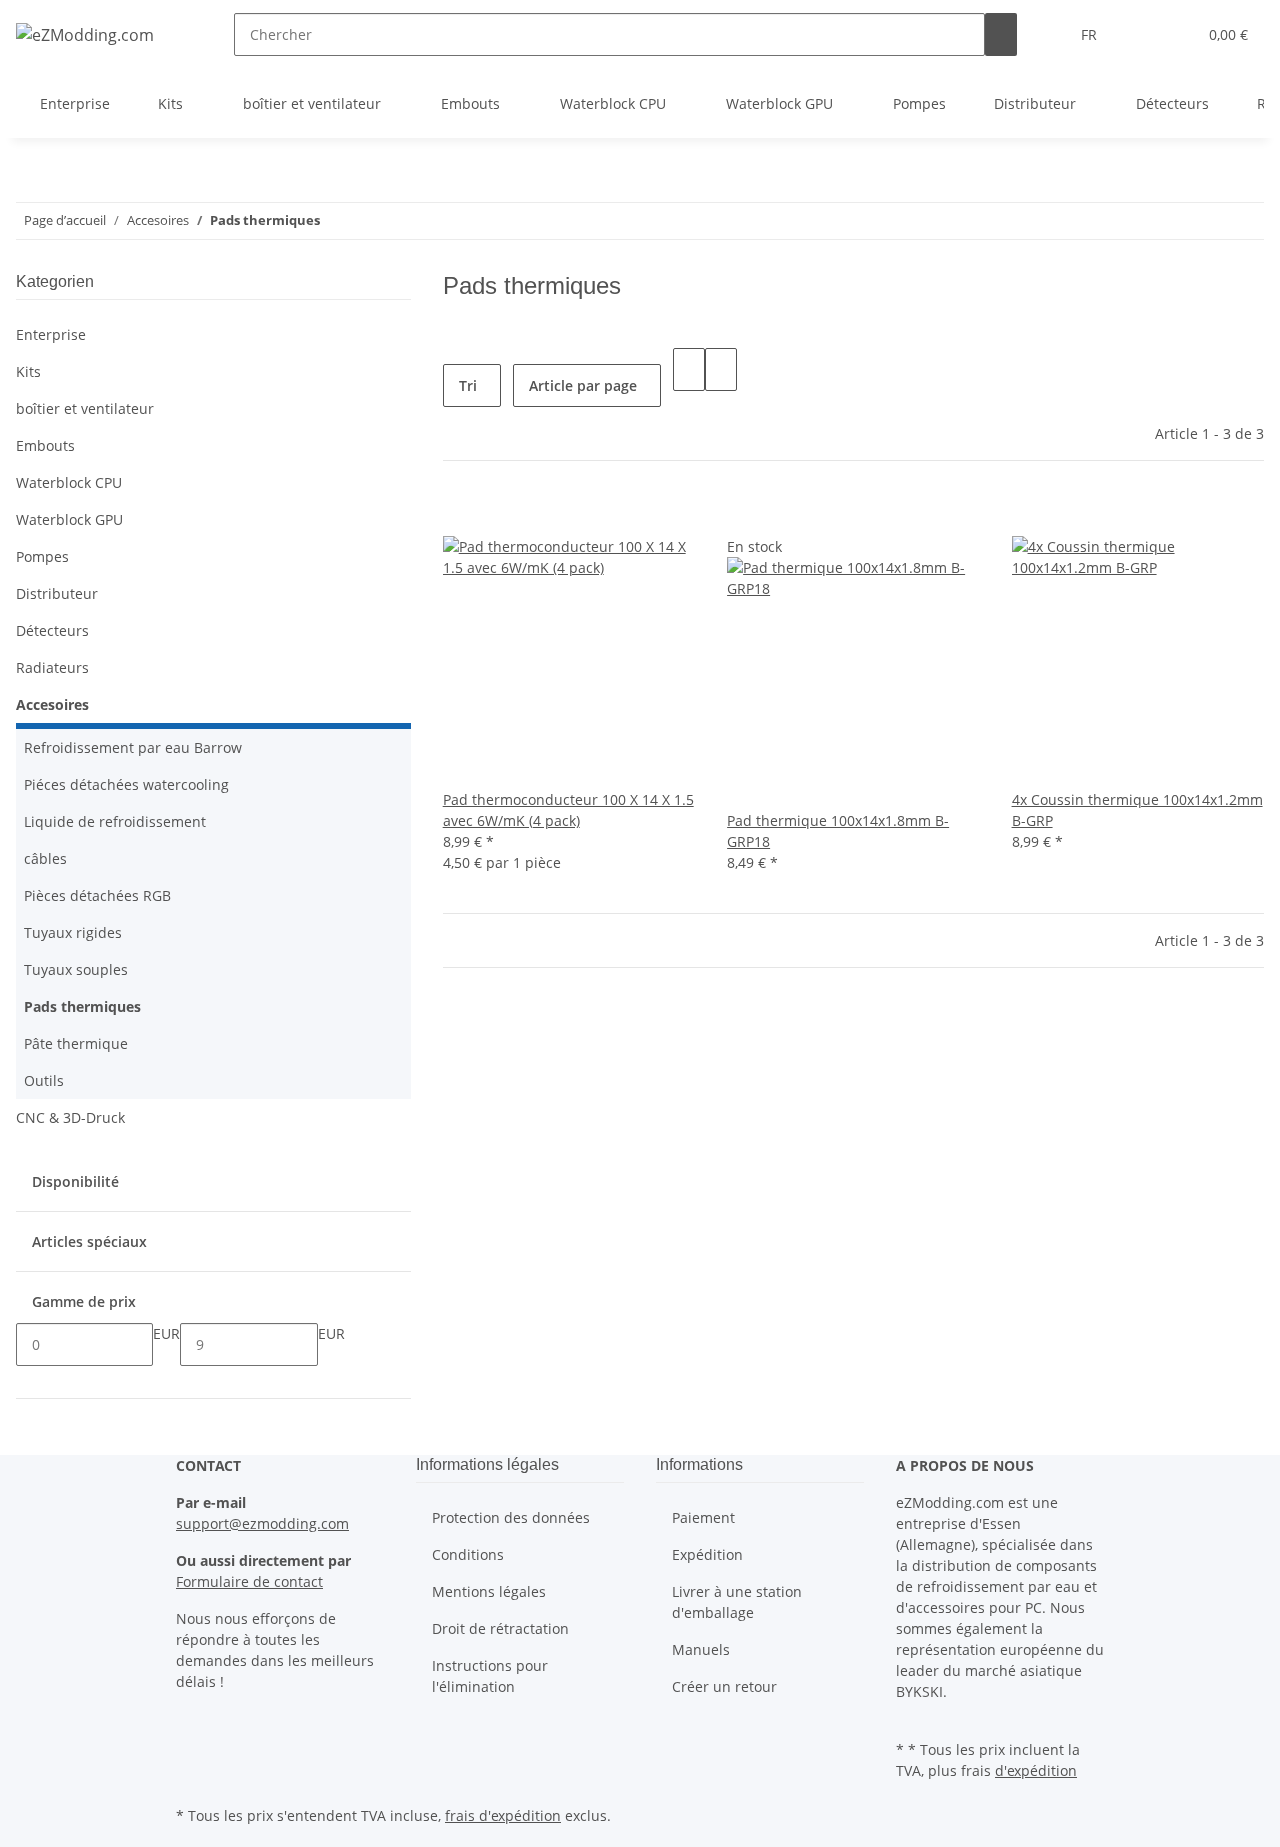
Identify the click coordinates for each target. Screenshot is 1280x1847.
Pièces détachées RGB (97, 895)
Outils (44, 1080)
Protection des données (511, 1517)
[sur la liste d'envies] (459, 514)
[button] (1141, 34)
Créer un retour (724, 1686)
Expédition (707, 1554)
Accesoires (52, 704)
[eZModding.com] (85, 34)
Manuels (701, 1649)
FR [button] (1091, 34)
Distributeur (57, 593)
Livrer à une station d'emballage (737, 1602)
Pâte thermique (76, 1043)
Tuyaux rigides (73, 932)
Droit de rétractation (500, 1628)
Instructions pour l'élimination (490, 1676)
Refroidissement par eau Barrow (133, 747)
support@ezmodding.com (262, 1523)
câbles (45, 858)
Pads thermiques (82, 1006)
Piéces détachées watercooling (126, 784)
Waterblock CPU (69, 482)
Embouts (45, 445)
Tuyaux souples (76, 969)
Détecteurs (52, 630)
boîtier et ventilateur (85, 408)
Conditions (468, 1554)
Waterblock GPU (69, 519)
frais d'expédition (503, 1815)
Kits (28, 371)
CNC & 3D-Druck (70, 1117)
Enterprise (51, 334)
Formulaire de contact (249, 1581)
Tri (468, 385)
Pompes (42, 556)
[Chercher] (1001, 34)
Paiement (703, 1517)
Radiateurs (52, 667)
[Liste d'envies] (1173, 34)
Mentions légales (489, 1591)
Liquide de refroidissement (115, 821)
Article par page (583, 385)
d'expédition (1036, 1770)
